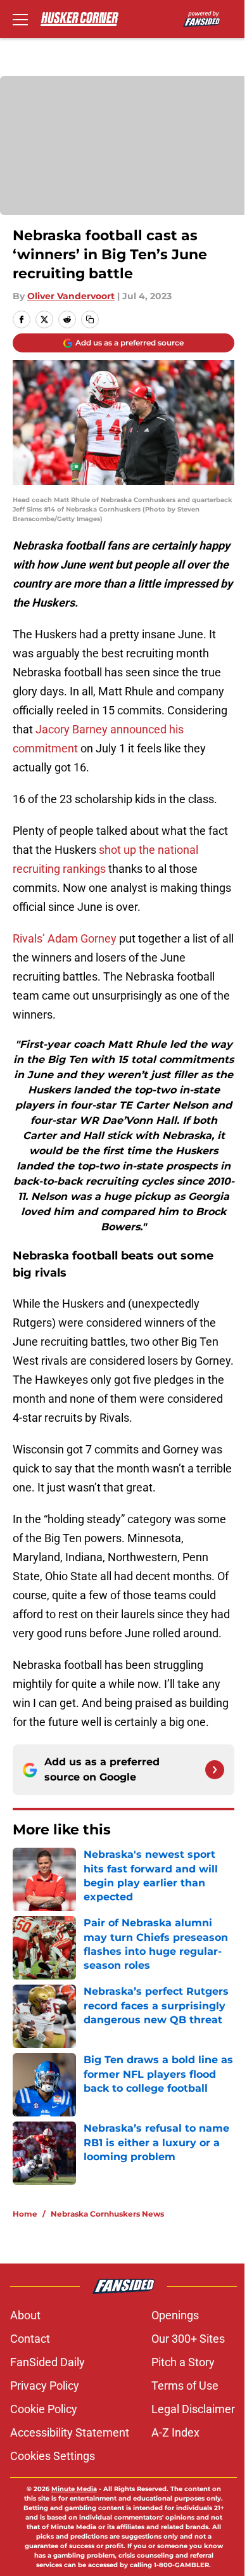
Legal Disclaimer (193, 2409)
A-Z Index (175, 2432)
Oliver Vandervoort (71, 296)
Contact (30, 2339)
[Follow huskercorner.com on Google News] (215, 1770)
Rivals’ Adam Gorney (65, 938)
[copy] (90, 319)
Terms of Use (185, 2386)
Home (25, 2214)
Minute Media (74, 2489)
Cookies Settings (53, 2456)
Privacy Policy (45, 2386)
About (25, 2315)
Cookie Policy (44, 2409)
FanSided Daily (47, 2362)
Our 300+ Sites (188, 2339)
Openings (175, 2315)
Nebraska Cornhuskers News (107, 2214)
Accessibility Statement (70, 2432)
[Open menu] (20, 19)
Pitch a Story (183, 2362)
